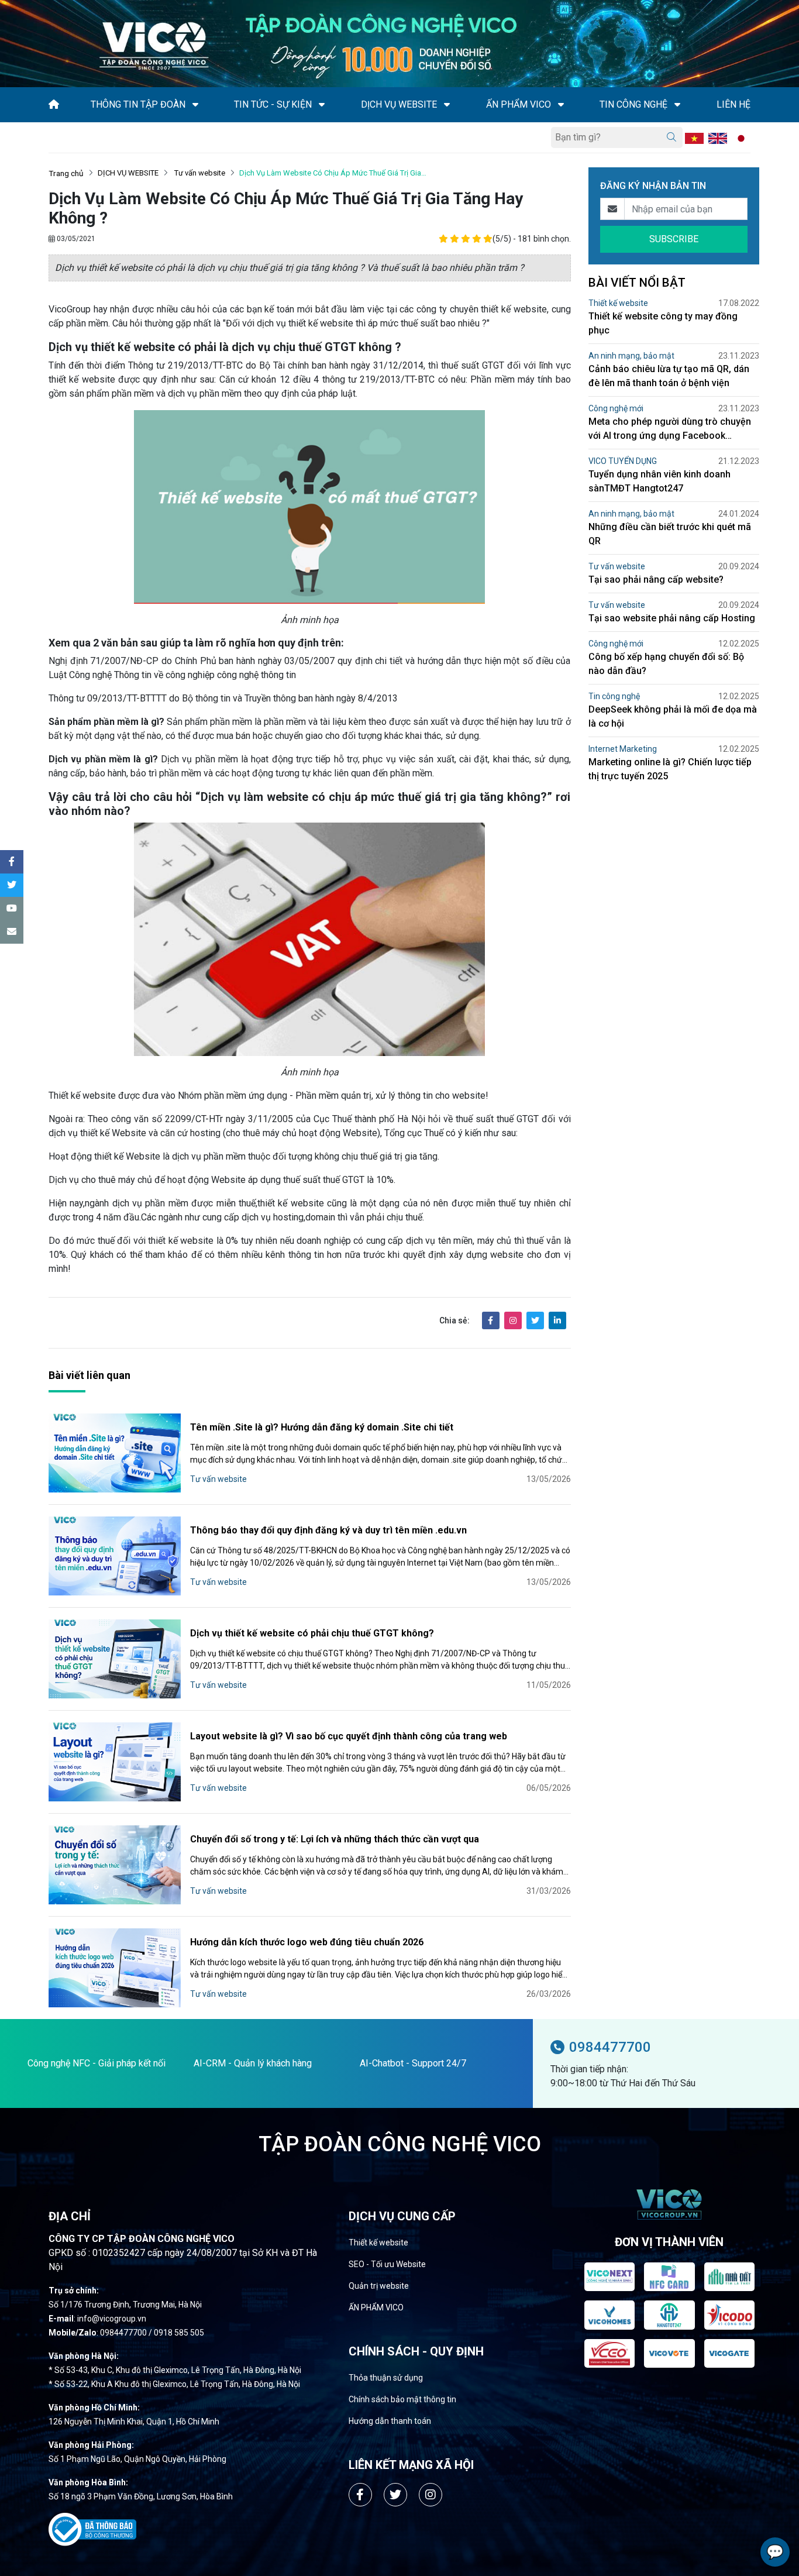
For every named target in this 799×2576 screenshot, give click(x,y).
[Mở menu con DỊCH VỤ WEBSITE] (447, 105)
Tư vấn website (199, 173)
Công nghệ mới (616, 408)
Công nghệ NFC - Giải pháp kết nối (97, 2063)
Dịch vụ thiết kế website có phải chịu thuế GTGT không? (312, 1633)
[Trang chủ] (54, 104)
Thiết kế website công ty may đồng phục (663, 323)
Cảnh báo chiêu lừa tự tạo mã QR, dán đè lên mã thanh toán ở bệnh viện (669, 376)
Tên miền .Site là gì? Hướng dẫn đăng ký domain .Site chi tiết (322, 1427)
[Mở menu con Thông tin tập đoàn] (195, 105)
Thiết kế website (618, 303)
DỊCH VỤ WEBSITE (128, 173)
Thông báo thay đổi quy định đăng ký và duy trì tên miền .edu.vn (328, 1530)
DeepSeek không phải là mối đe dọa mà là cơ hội (673, 716)
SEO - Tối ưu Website (387, 2264)
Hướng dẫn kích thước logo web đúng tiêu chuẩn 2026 (307, 1942)
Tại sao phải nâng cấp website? (656, 579)
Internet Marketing (623, 749)
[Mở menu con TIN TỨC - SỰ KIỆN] (322, 105)
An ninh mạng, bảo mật (631, 356)
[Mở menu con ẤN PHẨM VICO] (561, 105)
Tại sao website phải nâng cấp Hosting (672, 618)
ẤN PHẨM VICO (376, 2307)
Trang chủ (66, 173)
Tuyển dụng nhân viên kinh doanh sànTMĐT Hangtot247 (659, 481)
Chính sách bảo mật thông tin (402, 2399)
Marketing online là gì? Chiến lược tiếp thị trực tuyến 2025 (670, 769)
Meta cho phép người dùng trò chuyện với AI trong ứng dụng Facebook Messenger (670, 429)
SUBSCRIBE (674, 239)
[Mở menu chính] (52, 137)
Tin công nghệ (614, 696)
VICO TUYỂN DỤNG (623, 461)
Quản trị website (379, 2286)
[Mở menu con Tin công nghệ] (677, 105)
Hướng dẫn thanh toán (390, 2421)
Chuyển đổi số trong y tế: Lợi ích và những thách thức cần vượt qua (335, 1839)
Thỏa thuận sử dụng (386, 2378)
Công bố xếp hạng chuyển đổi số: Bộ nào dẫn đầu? (666, 664)
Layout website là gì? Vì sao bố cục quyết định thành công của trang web (349, 1736)
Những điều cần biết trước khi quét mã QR (670, 534)
